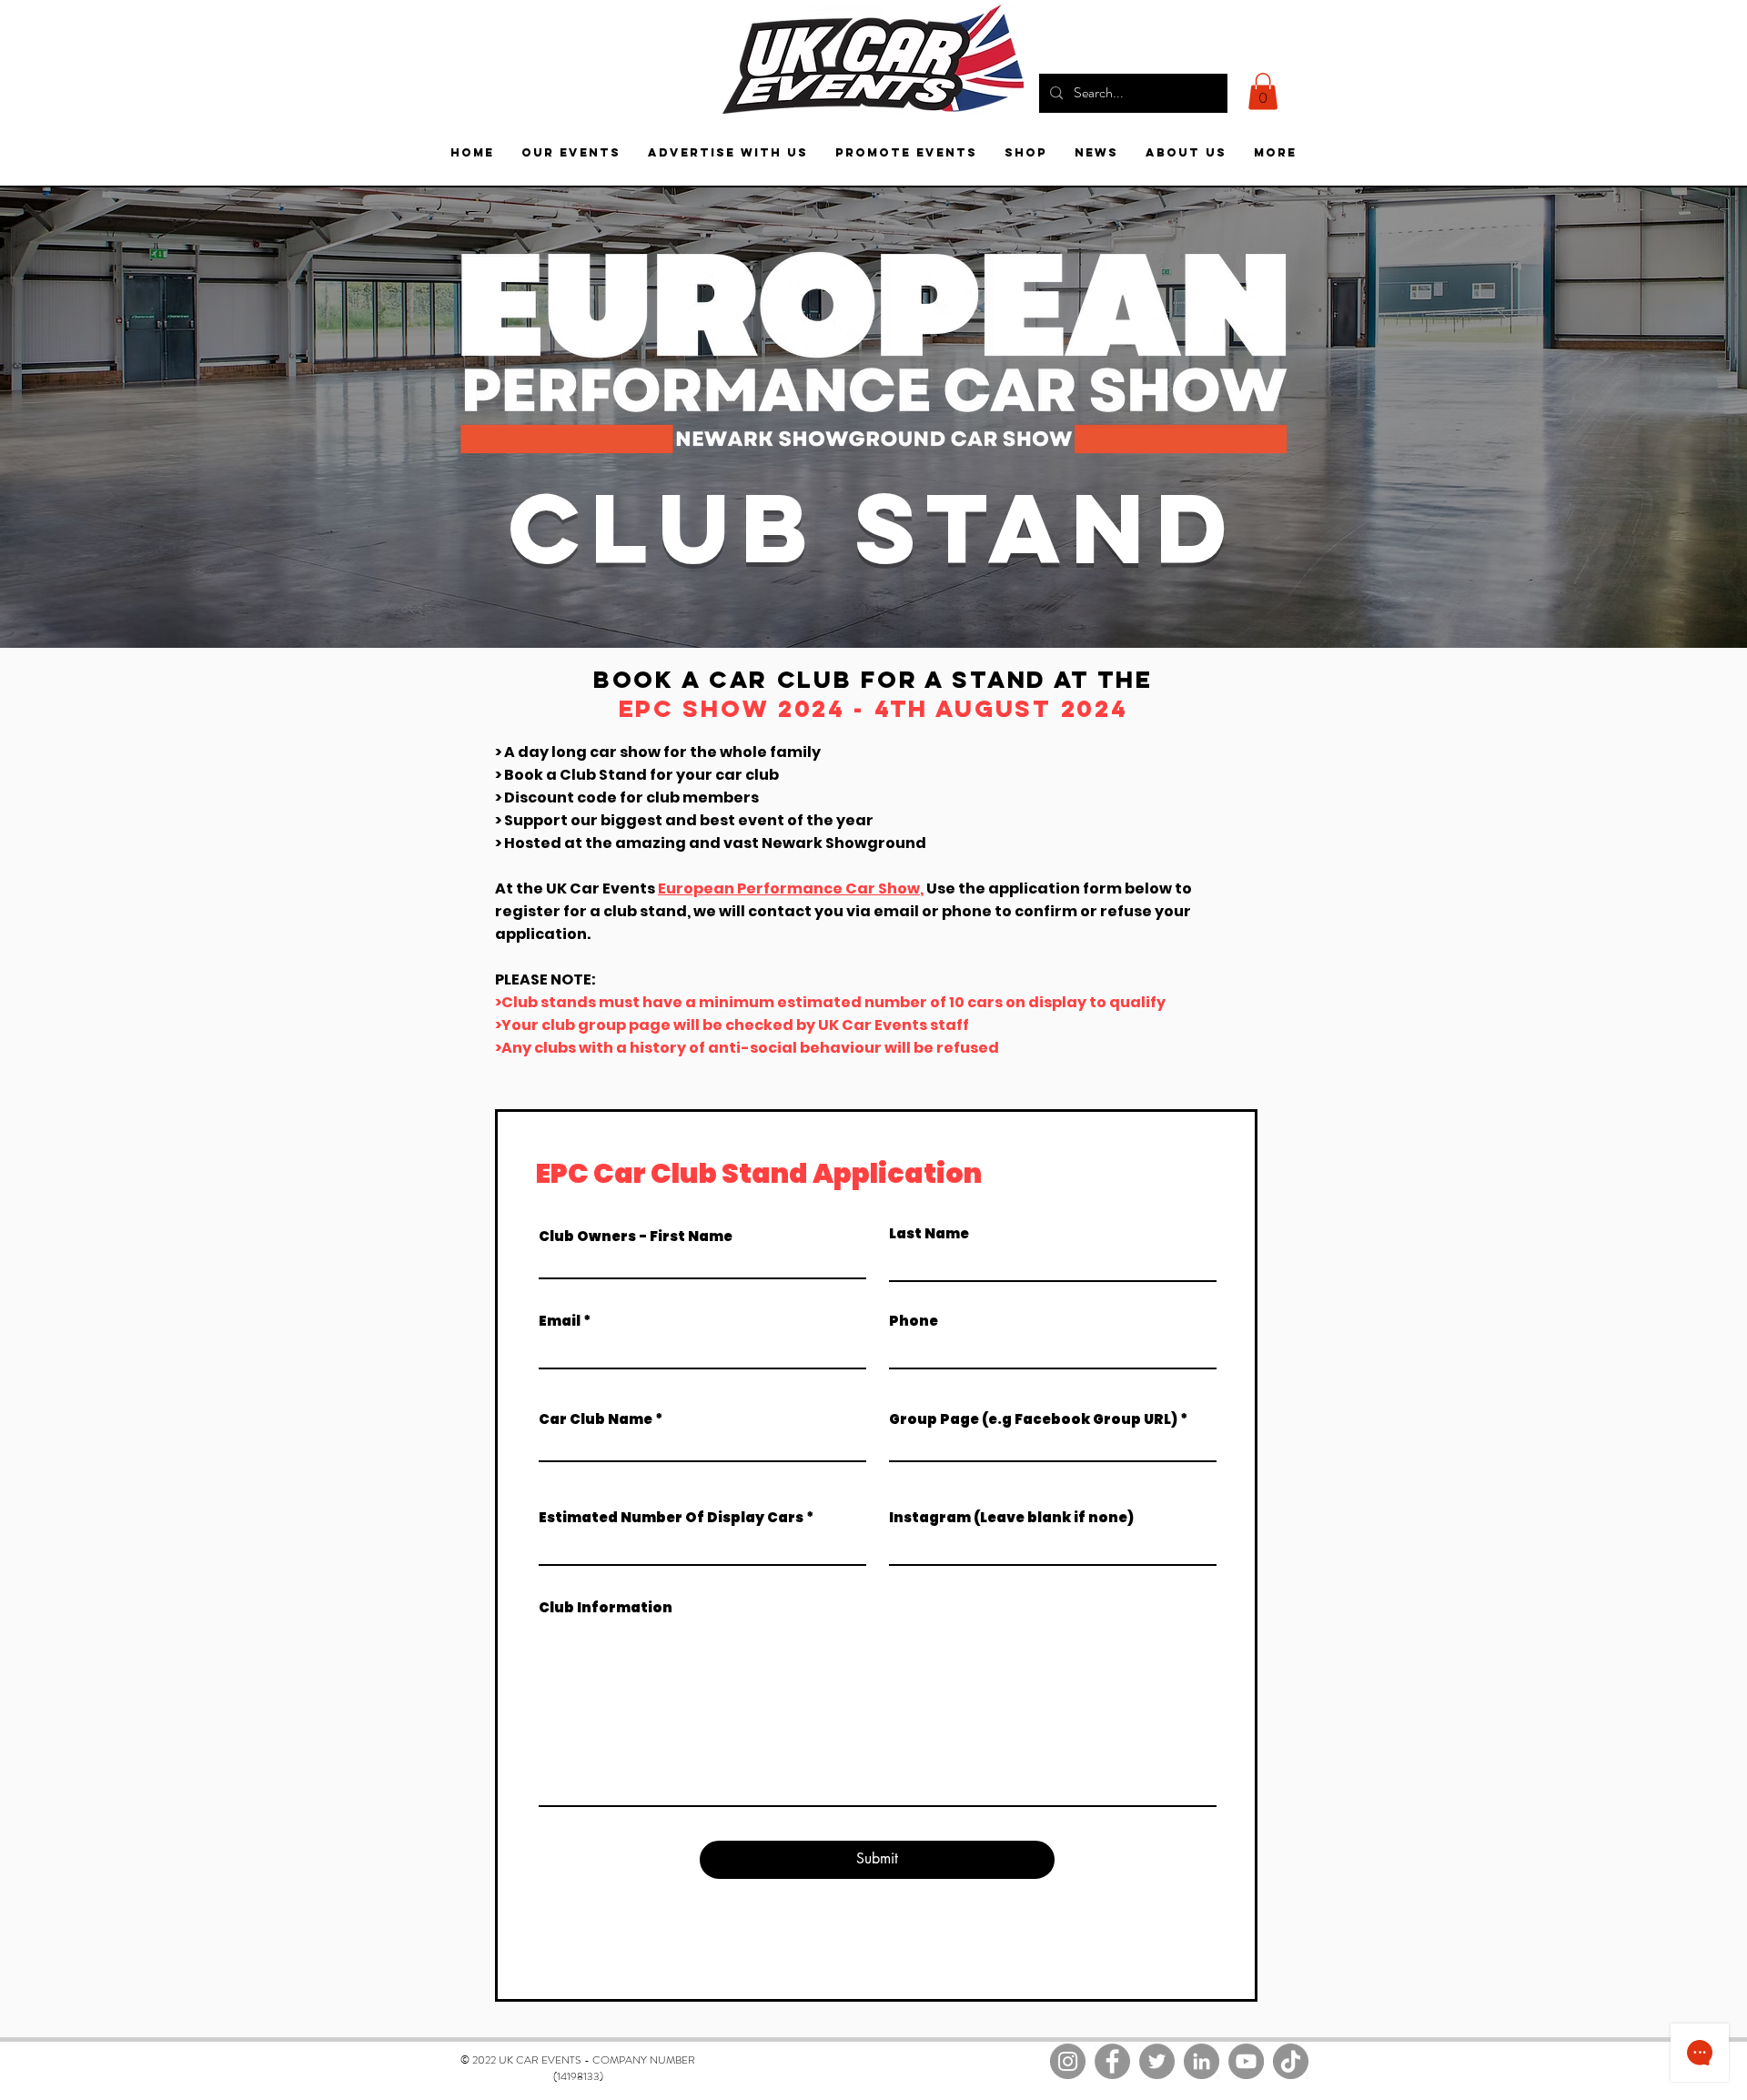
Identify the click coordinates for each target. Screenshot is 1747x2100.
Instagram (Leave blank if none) (1011, 1517)
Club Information (606, 1607)
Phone (914, 1321)
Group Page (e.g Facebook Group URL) (1033, 1419)
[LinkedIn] (1202, 2061)
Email (560, 1321)
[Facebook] (1112, 2061)
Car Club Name (596, 1419)
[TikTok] (1291, 2061)
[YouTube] (1246, 2061)
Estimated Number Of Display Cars (671, 1517)
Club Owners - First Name (636, 1236)
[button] (1263, 91)
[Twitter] (1157, 2061)
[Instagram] (1068, 2061)
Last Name (929, 1233)
